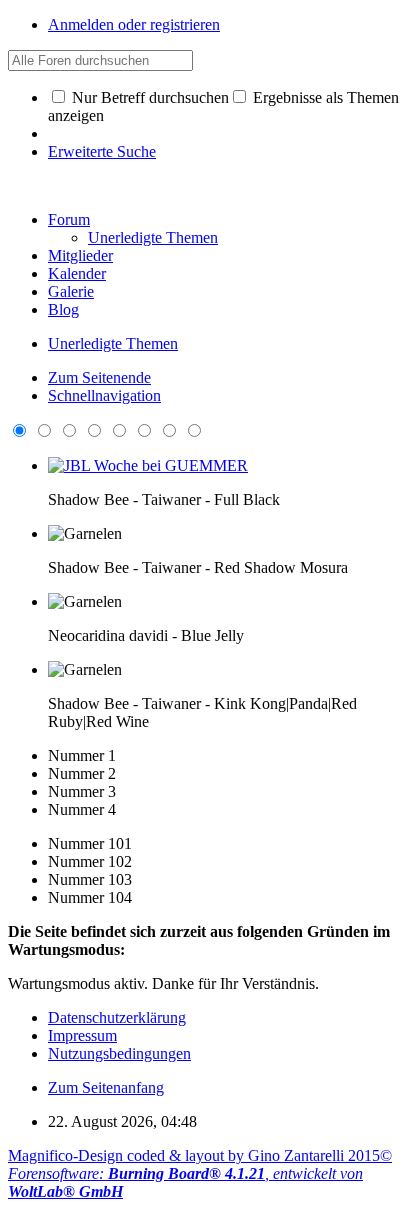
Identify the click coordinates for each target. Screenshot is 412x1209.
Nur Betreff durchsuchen (148, 97)
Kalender (77, 273)
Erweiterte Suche (102, 151)
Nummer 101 (90, 843)
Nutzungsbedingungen (119, 1053)
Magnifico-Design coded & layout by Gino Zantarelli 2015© (200, 1155)
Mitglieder (80, 255)
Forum (69, 219)
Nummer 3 (82, 791)
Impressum (82, 1035)
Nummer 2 (82, 773)
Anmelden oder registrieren (134, 24)
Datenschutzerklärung (117, 1017)
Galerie (71, 291)
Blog (63, 309)
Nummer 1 (82, 755)
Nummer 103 (90, 879)
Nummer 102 (90, 861)
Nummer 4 (82, 809)
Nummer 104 (90, 897)
